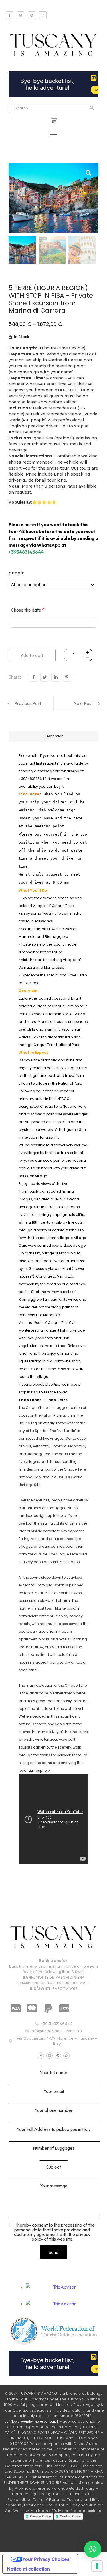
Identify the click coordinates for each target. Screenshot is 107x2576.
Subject (53, 2167)
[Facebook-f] (9, 15)
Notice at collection (29, 2569)
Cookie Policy (70, 2516)
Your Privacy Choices (46, 2559)
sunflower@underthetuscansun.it (32, 2421)
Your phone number (54, 2110)
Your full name (53, 2073)
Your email (54, 2092)
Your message (54, 2186)
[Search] (92, 108)
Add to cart (32, 655)
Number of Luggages (54, 2148)
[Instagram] (21, 15)
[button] (93, 2549)
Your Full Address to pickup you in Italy (54, 2129)
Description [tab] (54, 736)
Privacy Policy (40, 2516)
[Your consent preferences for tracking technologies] (97, 2566)
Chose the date (28, 610)
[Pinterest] (32, 15)
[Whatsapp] (43, 15)
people (17, 573)
